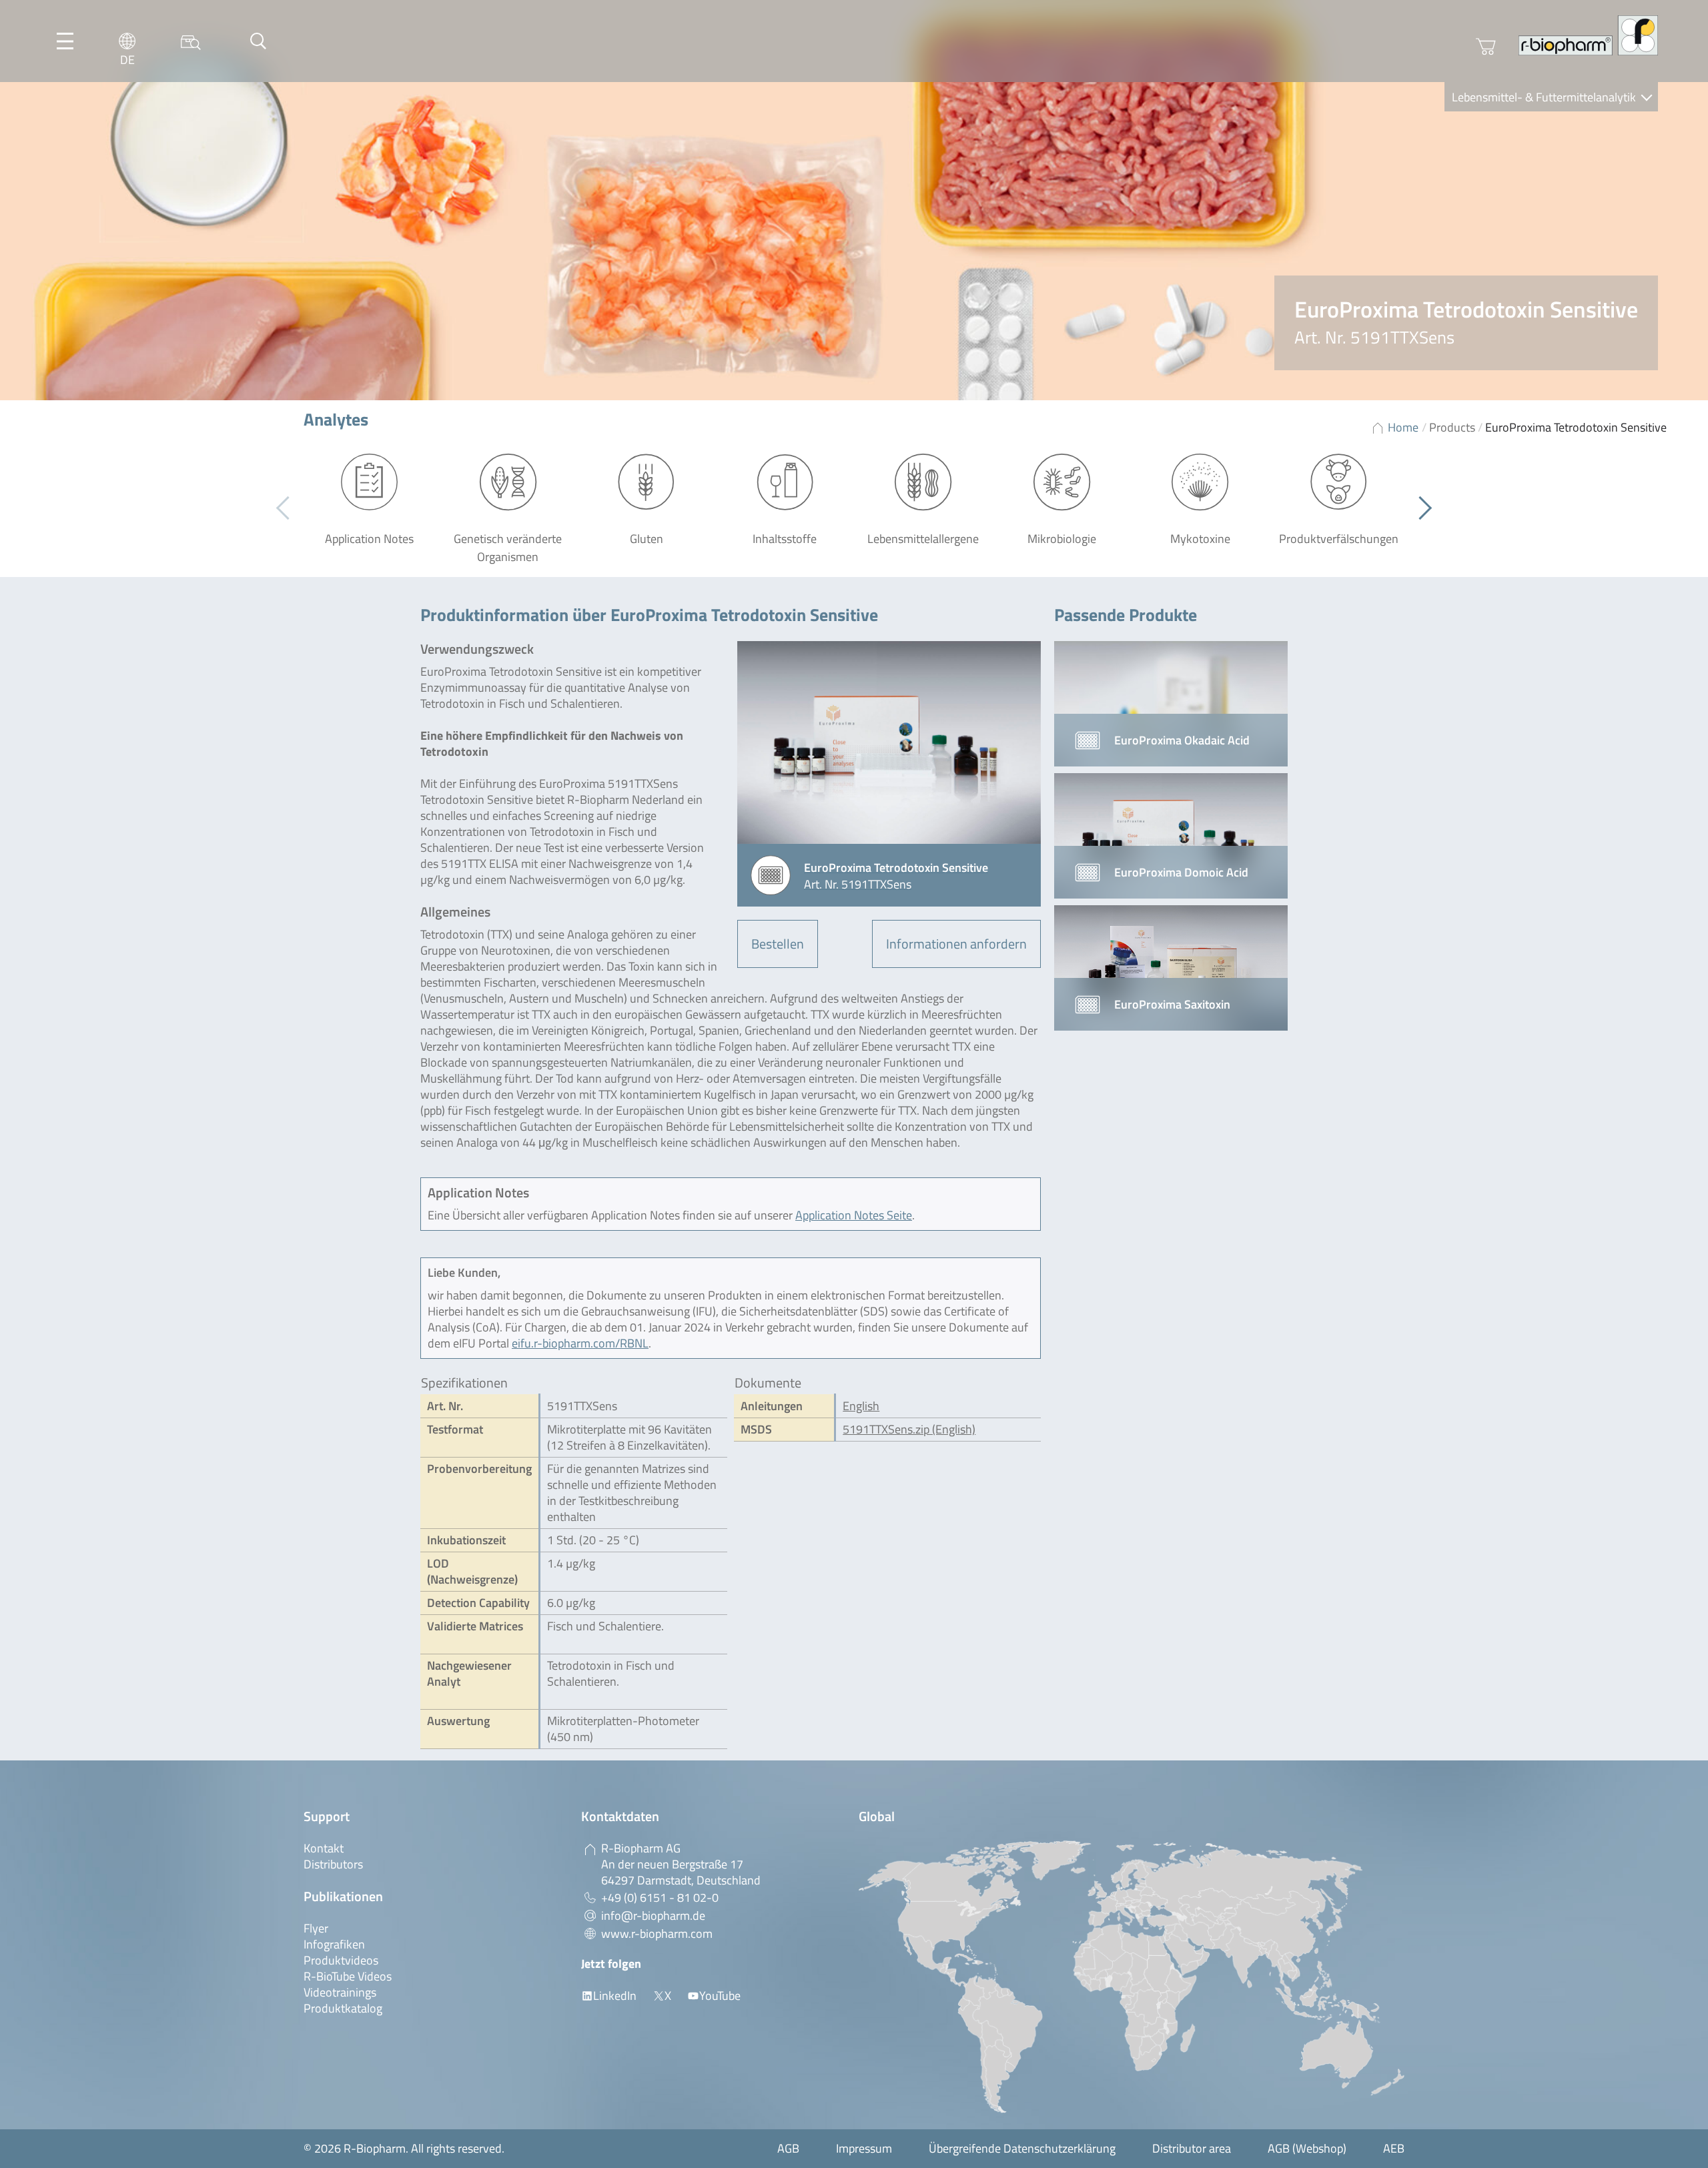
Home (1403, 427)
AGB (788, 2148)
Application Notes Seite (854, 1215)
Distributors (333, 1864)
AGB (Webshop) (1307, 2148)
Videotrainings (340, 1992)
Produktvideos (341, 1960)
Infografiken (334, 1944)
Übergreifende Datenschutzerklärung (1022, 2148)
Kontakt (324, 1848)
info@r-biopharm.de (653, 1916)
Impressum (864, 2148)
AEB (1394, 2148)
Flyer (316, 1928)
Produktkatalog (343, 2008)
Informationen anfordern (956, 944)
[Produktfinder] (191, 41)
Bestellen (778, 944)
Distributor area (1192, 2148)
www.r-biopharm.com (657, 1934)
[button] (1420, 508)
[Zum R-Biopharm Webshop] (1486, 47)
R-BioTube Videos (348, 1976)
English (861, 1406)
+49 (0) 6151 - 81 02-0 (660, 1898)
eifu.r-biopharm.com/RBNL (580, 1343)
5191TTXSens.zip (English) (909, 1429)
